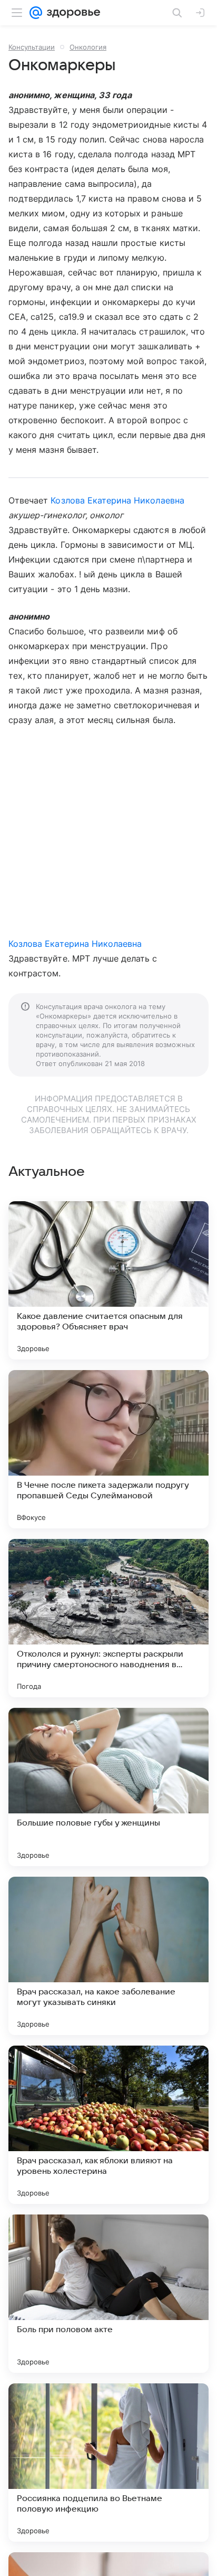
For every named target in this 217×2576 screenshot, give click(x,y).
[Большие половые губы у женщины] (108, 1787)
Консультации (32, 47)
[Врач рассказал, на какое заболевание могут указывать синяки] (108, 1956)
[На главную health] (71, 13)
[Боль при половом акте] (108, 2294)
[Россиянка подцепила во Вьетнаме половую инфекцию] (108, 2463)
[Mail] (36, 13)
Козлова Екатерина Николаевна (117, 500)
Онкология (88, 47)
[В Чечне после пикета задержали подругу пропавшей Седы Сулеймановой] (108, 1449)
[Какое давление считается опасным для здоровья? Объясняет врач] (108, 1280)
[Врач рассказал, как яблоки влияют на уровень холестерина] (108, 2125)
